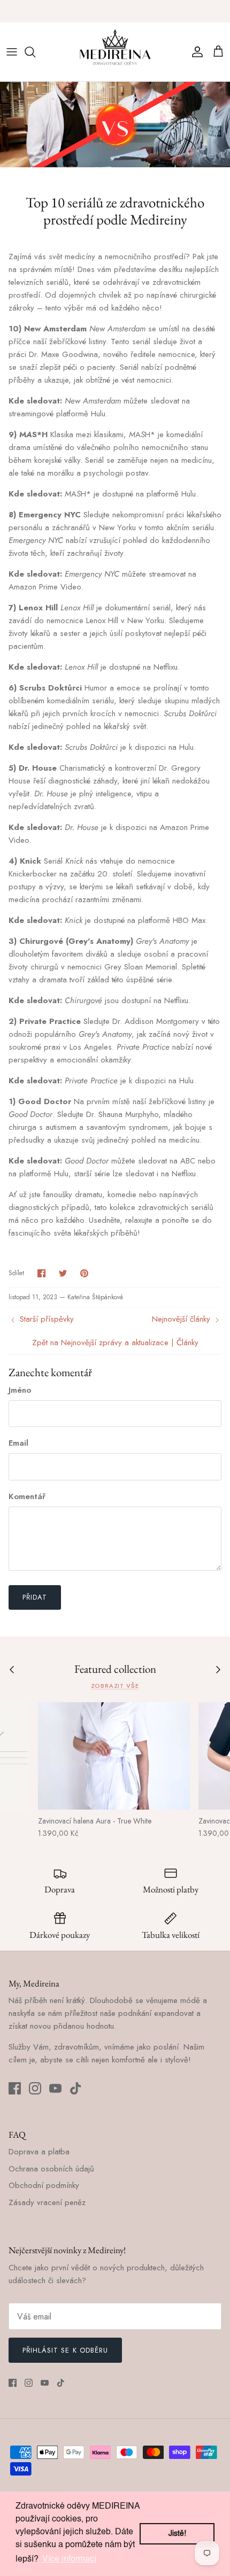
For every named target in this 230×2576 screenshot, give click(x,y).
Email (18, 1443)
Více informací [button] (69, 2559)
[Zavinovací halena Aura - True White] (114, 1756)
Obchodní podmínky (44, 2185)
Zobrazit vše (115, 1686)
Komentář (27, 1497)
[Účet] (195, 52)
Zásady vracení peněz (47, 2202)
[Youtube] (55, 2088)
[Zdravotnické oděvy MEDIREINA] (115, 52)
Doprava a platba (39, 2152)
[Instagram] (35, 2088)
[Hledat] (35, 52)
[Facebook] (15, 2088)
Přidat (35, 1597)
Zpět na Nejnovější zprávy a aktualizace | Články (115, 1343)
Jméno (20, 1390)
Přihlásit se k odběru (65, 2350)
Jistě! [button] (177, 2534)
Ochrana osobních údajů (51, 2169)
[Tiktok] (76, 2088)
